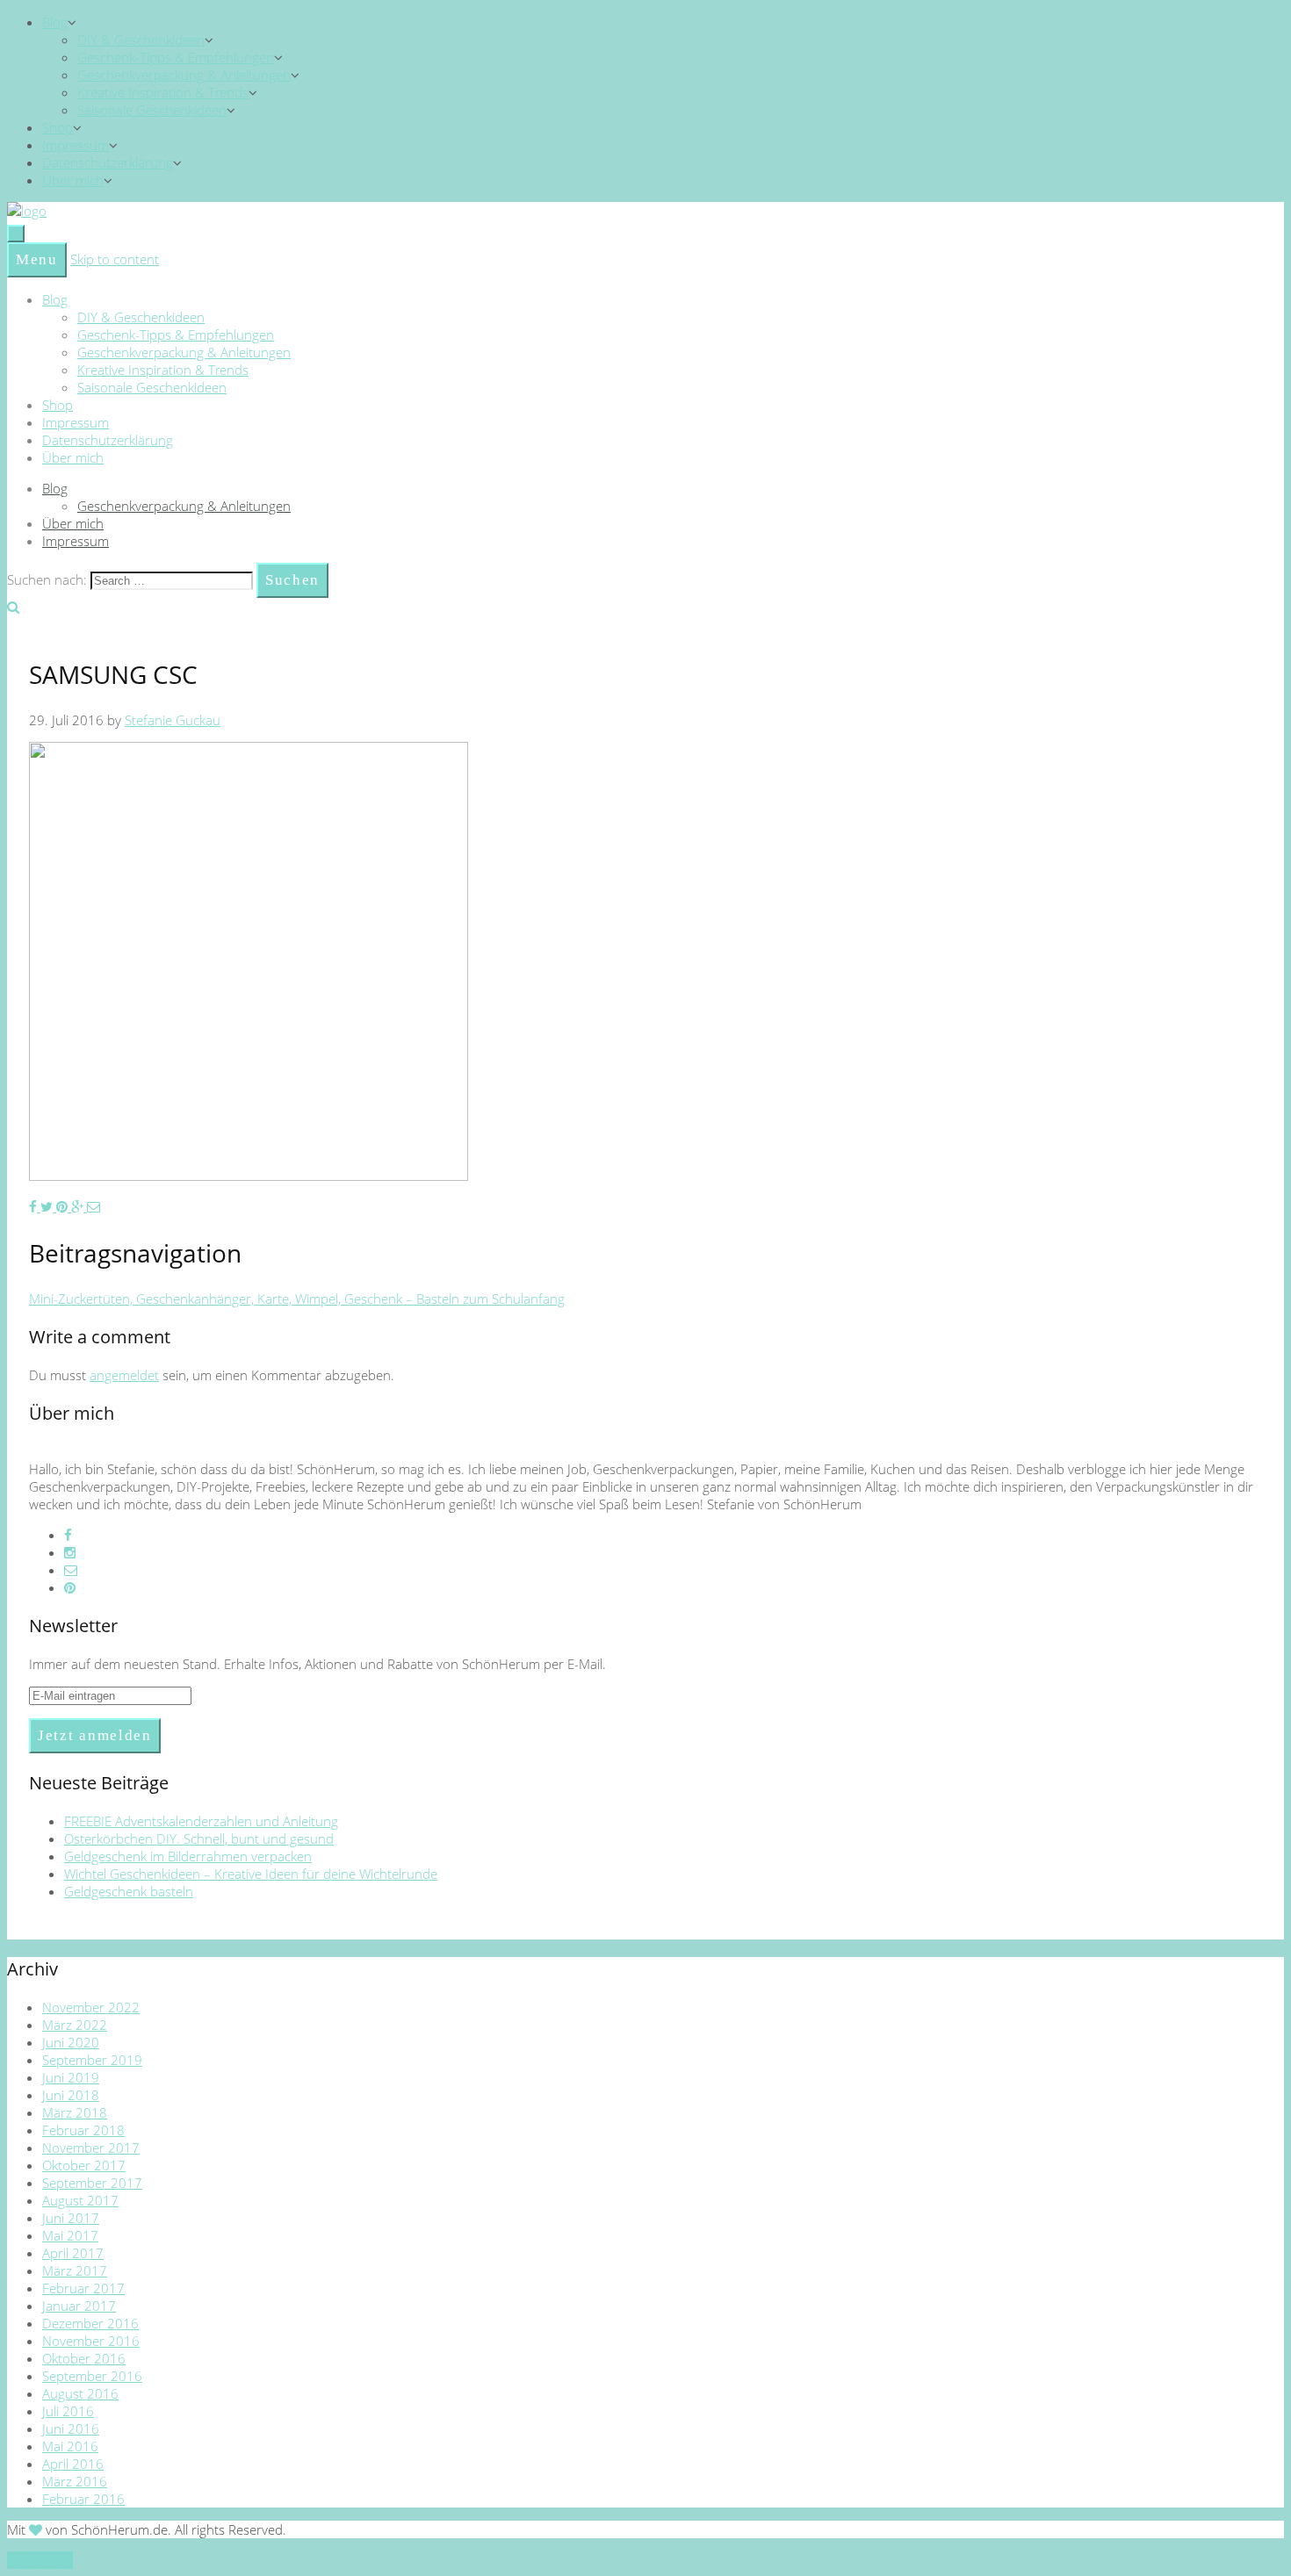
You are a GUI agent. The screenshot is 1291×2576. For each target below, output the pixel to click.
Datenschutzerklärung (108, 162)
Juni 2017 (71, 2218)
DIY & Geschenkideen (141, 40)
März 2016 (75, 2481)
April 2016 (73, 2464)
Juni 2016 (71, 2428)
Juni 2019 (71, 2077)
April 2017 (73, 2253)
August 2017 (80, 2200)
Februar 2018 (83, 2130)
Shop (58, 127)
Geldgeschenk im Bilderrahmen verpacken (188, 1856)
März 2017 (75, 2270)
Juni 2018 (71, 2095)
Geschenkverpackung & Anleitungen (184, 75)
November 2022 (91, 2007)
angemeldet (124, 1375)
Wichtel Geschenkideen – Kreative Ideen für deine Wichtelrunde (251, 1874)
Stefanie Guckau (173, 720)
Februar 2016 (83, 2499)
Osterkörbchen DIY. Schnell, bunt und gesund (199, 1838)
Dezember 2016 (90, 2323)
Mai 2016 (70, 2446)
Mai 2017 (70, 2235)
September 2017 (92, 2183)
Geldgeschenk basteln (129, 1891)
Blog (55, 22)
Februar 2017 (83, 2288)
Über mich (73, 180)
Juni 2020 (71, 2042)
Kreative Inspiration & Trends (163, 92)
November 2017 (91, 2148)
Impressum (76, 145)
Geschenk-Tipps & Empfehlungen (176, 57)
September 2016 (92, 2376)
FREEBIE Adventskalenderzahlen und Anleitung (201, 1821)
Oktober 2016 (84, 2358)
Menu (37, 259)
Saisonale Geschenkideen (152, 110)
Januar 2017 (79, 2306)
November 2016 (91, 2341)
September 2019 (92, 2060)
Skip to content (115, 259)
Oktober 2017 (84, 2165)
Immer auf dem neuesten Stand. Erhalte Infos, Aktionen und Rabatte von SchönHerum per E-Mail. (317, 1664)
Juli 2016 (68, 2411)
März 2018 (75, 2112)
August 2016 (80, 2393)
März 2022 (75, 2025)
